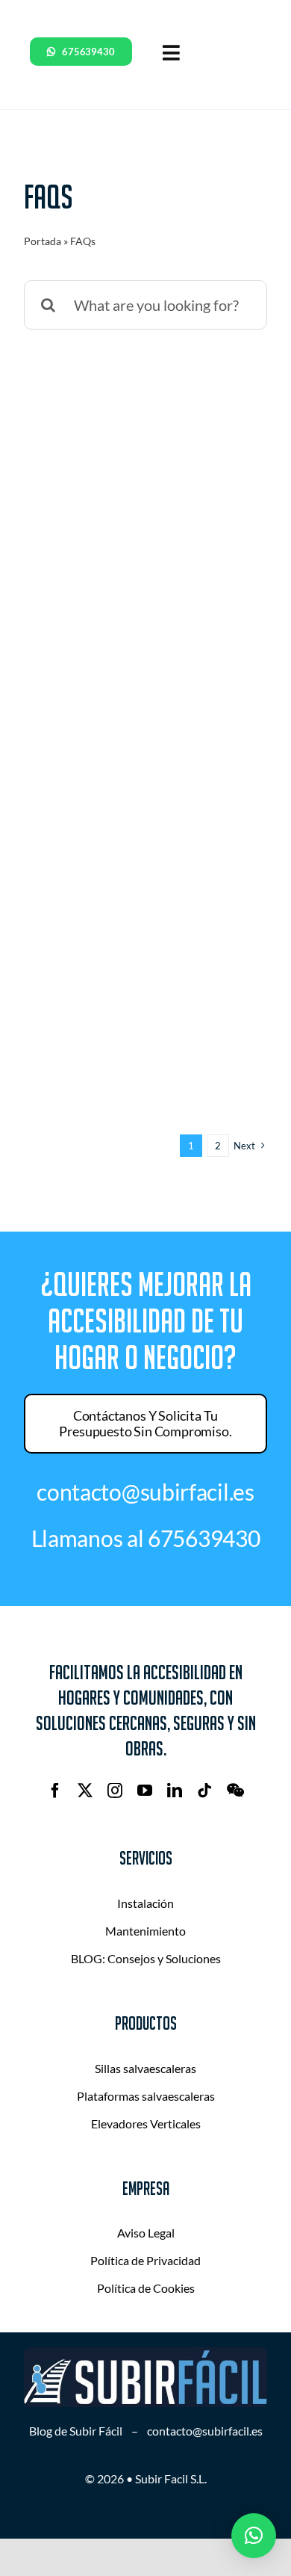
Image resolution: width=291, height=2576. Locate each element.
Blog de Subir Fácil (76, 2431)
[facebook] (55, 1791)
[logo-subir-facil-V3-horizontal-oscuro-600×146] (145, 2355)
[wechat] (235, 1791)
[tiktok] (204, 1791)
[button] (254, 2536)
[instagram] (115, 1791)
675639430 (204, 1538)
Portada (43, 241)
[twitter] (85, 1791)
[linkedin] (175, 1791)
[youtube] (145, 1791)
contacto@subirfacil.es (205, 2431)
